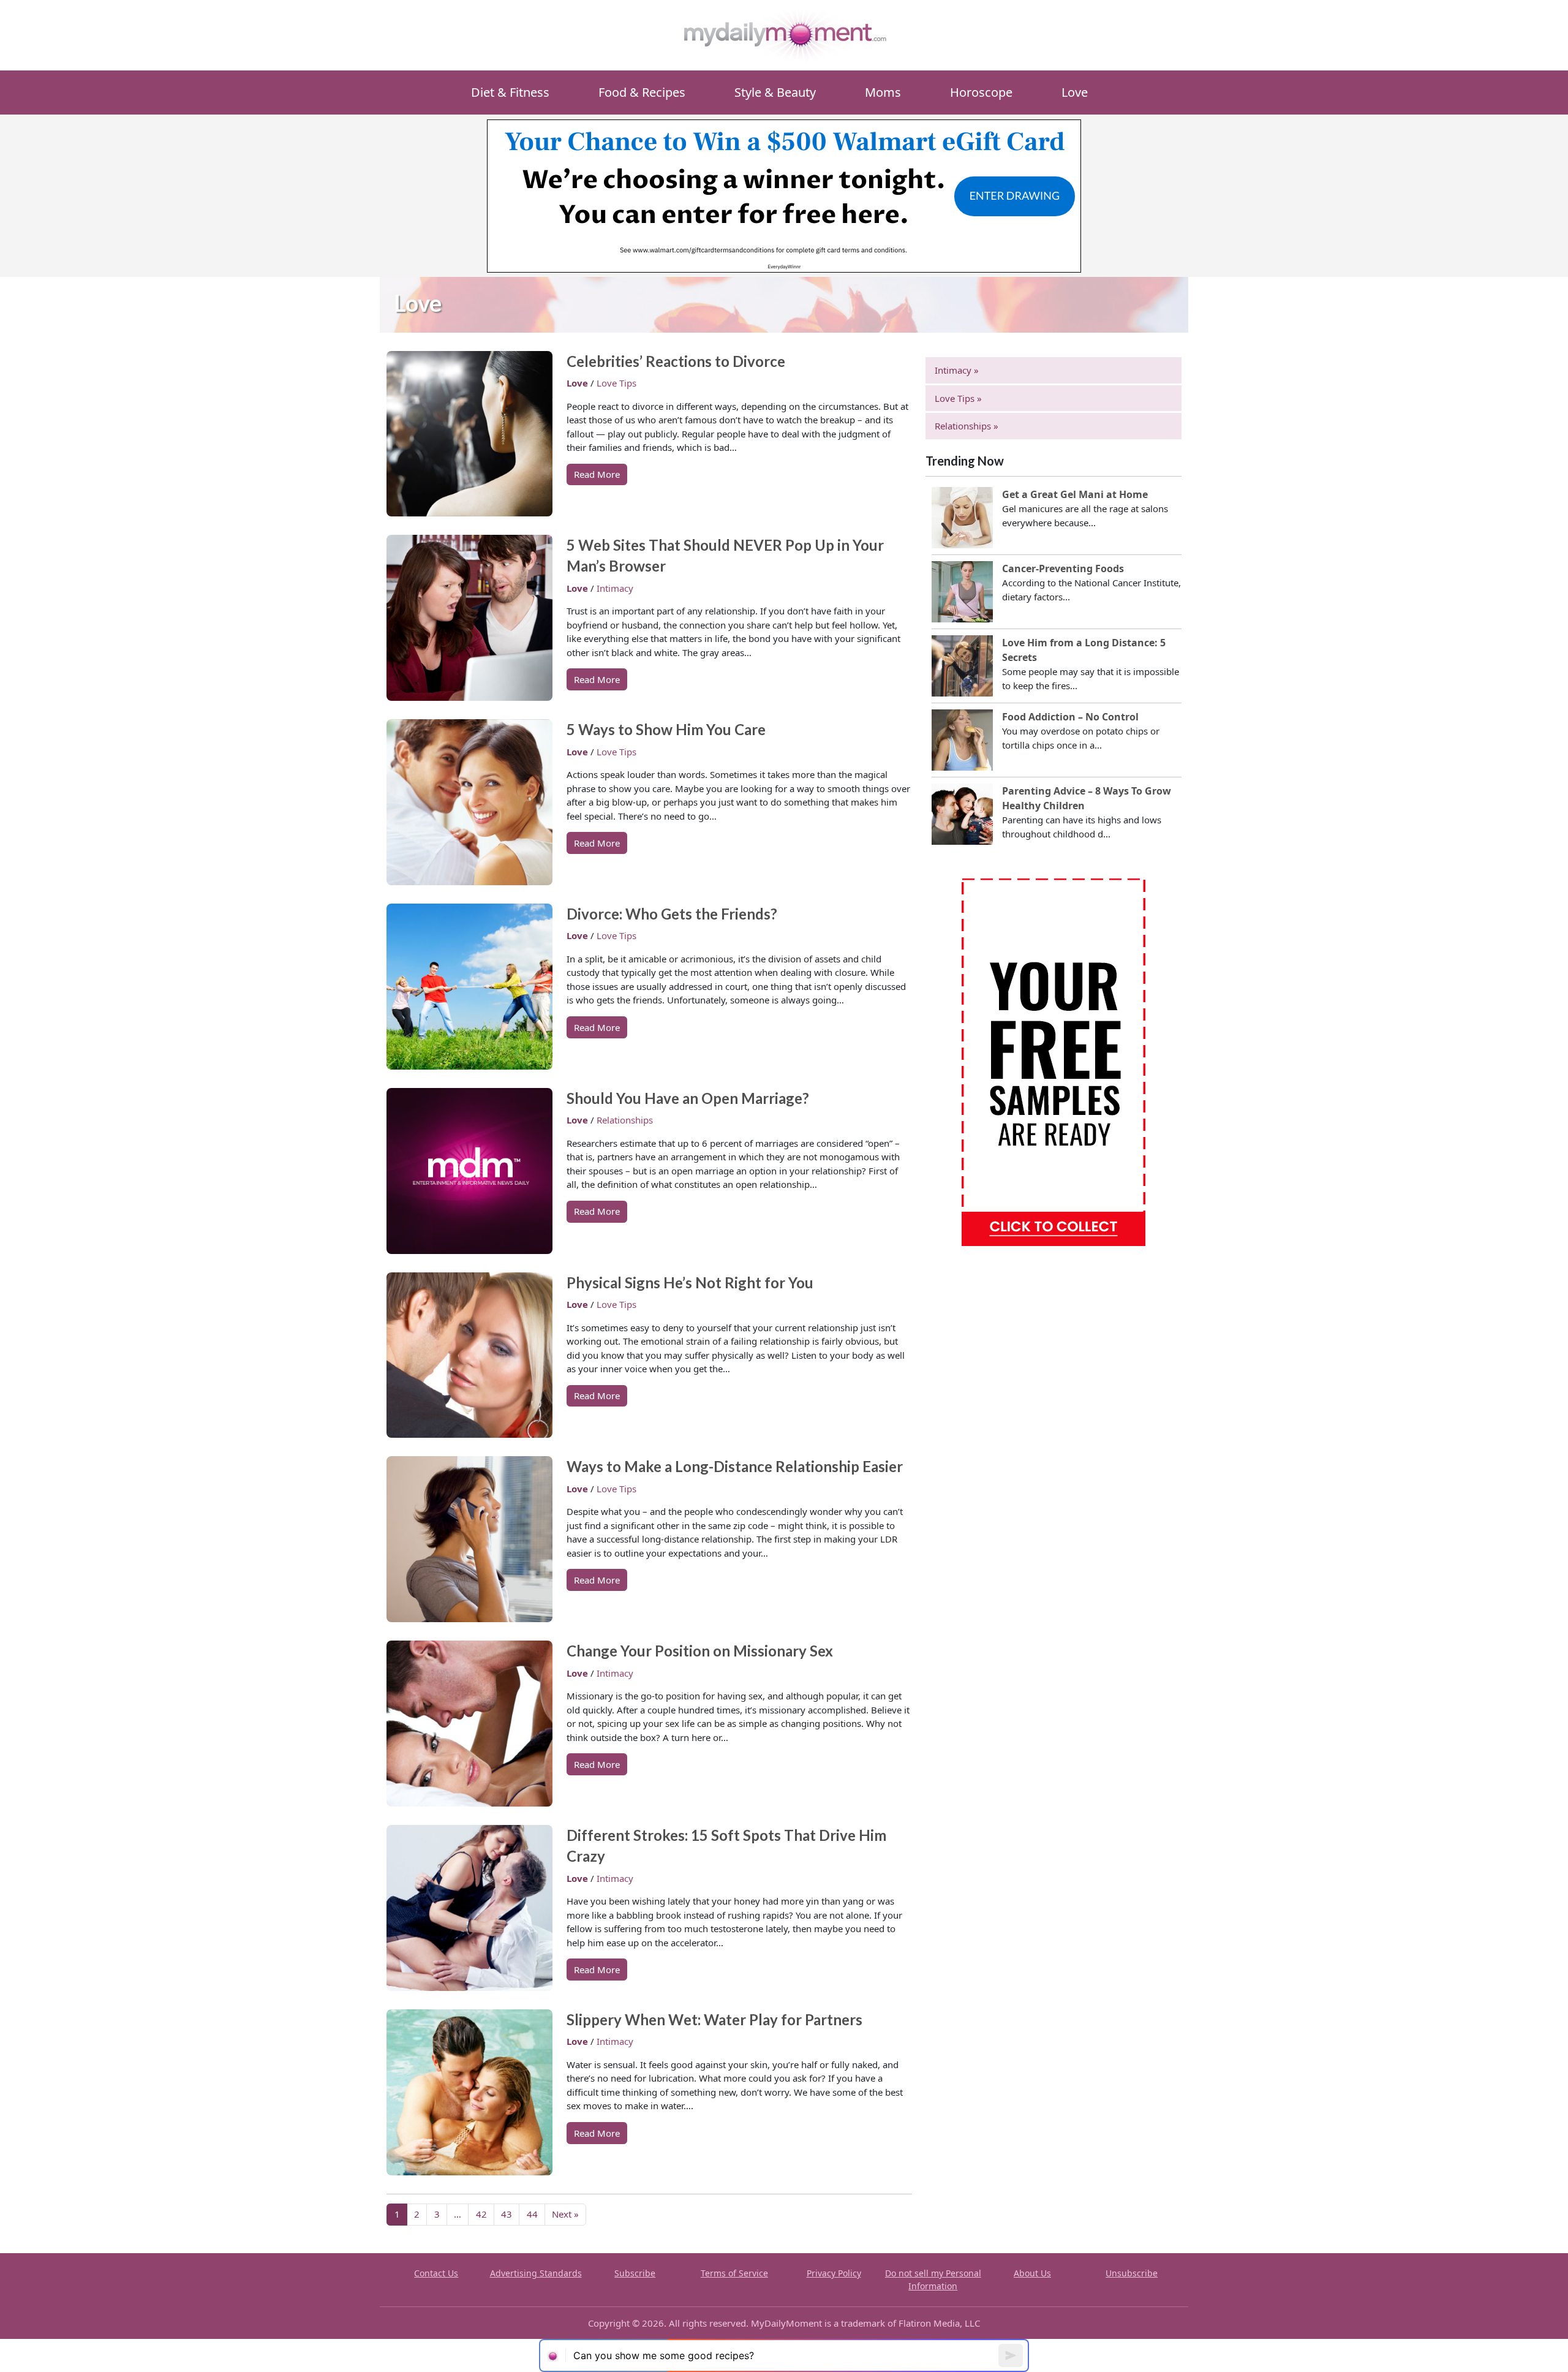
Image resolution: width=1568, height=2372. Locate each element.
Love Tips (616, 383)
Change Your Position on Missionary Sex (700, 1651)
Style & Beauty (775, 92)
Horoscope (981, 92)
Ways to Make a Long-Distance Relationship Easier (735, 1466)
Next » (565, 2214)
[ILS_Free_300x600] (1053, 1061)
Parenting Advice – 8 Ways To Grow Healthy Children (1087, 798)
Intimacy (615, 588)
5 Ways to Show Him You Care (666, 729)
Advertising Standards (536, 2273)
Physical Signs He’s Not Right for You (690, 1282)
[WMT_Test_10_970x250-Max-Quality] (784, 195)
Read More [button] (597, 474)
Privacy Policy (834, 2273)
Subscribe (635, 2273)
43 (507, 2214)
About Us (1032, 2273)
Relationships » (967, 426)
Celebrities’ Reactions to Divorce (676, 361)
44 (532, 2214)
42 (481, 2214)
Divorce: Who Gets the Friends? (672, 914)
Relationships (625, 1120)
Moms (883, 92)
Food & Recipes (642, 92)
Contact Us (436, 2273)
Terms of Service (734, 2273)
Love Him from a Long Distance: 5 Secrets (1084, 650)
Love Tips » (958, 398)
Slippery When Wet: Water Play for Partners (714, 2019)
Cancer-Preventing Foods (1063, 568)
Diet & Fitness (510, 92)
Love (1075, 92)
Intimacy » (957, 370)
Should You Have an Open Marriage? (688, 1098)
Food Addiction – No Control (1070, 717)
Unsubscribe (1132, 2273)
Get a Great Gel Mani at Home (1075, 494)
